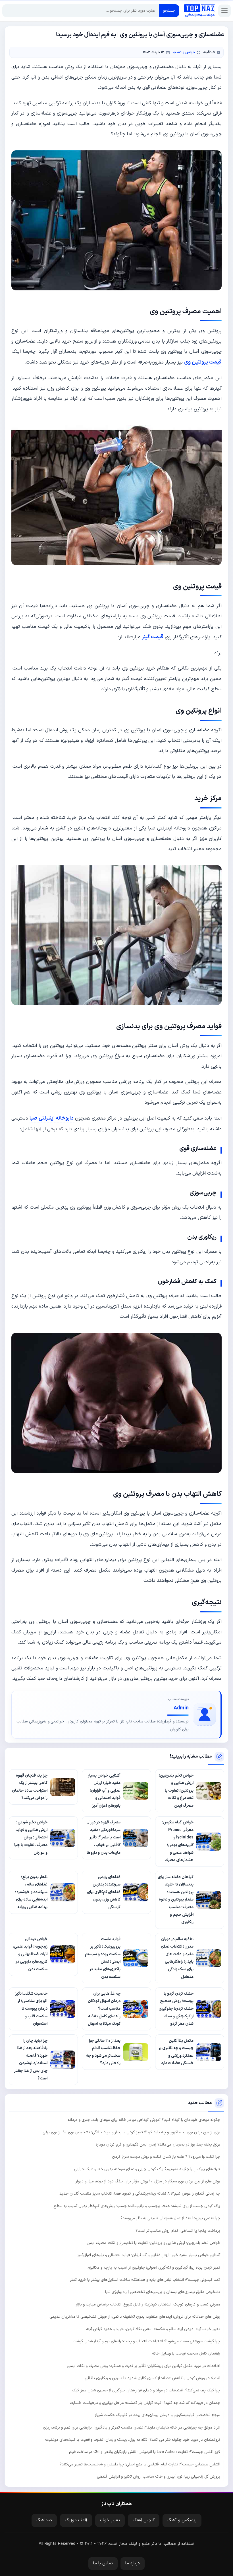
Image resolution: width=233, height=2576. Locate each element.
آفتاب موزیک (76, 2520)
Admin (181, 1708)
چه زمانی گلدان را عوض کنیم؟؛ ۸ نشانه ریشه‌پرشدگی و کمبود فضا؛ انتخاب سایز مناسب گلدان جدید (140, 2194)
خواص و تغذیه (184, 52)
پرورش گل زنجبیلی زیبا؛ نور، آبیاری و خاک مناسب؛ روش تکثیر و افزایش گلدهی (159, 2477)
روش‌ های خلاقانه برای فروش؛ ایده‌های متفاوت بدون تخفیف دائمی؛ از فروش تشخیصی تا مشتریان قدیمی (135, 2317)
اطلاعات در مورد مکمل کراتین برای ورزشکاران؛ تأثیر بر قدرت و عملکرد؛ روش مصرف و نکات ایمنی (143, 2366)
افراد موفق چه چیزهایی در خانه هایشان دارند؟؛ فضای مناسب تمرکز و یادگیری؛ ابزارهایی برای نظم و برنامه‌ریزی (132, 2428)
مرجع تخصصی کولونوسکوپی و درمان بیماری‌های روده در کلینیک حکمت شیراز (158, 2415)
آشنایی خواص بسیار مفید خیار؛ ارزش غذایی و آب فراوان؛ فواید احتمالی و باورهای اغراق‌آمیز (149, 2255)
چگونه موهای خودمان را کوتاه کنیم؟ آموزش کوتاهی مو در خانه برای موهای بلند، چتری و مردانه (144, 2120)
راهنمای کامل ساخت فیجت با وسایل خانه (186, 2354)
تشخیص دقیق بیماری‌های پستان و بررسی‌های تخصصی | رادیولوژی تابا (163, 2292)
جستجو (169, 11)
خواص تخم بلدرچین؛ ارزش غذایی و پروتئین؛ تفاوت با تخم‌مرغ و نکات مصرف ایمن (153, 2243)
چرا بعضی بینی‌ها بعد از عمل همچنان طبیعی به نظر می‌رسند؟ (170, 2218)
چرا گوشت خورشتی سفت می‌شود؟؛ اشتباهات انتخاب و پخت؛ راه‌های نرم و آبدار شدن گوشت (146, 2341)
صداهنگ (44, 2520)
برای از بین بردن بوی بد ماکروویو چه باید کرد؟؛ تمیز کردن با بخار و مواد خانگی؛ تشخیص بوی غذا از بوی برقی (131, 2132)
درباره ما (133, 2563)
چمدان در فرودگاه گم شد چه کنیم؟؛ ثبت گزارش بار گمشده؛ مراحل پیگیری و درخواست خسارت (145, 2403)
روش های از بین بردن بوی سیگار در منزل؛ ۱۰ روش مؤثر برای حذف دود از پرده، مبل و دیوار (148, 2181)
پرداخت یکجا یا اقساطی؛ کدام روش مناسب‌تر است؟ (178, 2231)
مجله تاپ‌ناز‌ (199, 11)
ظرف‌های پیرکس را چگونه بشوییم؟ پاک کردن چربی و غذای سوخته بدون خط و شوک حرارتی (147, 2169)
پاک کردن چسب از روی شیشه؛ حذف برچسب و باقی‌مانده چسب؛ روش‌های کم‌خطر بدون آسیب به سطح (137, 2206)
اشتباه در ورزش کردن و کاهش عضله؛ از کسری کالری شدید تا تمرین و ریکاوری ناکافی (152, 2378)
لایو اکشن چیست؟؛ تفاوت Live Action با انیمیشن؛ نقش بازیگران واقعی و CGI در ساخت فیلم (145, 2452)
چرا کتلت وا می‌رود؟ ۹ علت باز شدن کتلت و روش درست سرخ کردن (166, 2157)
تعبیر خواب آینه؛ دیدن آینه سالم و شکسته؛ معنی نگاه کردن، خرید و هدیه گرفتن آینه (153, 2329)
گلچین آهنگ (144, 2520)
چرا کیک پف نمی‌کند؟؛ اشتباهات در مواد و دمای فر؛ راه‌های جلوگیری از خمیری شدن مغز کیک (146, 2390)
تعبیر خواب (110, 2520)
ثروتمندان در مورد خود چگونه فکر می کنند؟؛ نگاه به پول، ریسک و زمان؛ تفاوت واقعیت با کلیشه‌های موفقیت (133, 2440)
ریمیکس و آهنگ (182, 2520)
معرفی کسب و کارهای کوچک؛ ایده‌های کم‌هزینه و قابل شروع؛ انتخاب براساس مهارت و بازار (148, 2304)
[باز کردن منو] (224, 11)
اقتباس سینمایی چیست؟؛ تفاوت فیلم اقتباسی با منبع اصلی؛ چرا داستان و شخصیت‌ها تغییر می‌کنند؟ (140, 2464)
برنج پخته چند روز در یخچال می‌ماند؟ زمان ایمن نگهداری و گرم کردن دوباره (158, 2145)
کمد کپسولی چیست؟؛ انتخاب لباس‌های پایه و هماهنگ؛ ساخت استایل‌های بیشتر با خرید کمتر (145, 2280)
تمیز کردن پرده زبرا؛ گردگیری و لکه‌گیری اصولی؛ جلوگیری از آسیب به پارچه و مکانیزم (154, 2268)
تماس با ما (103, 2563)
